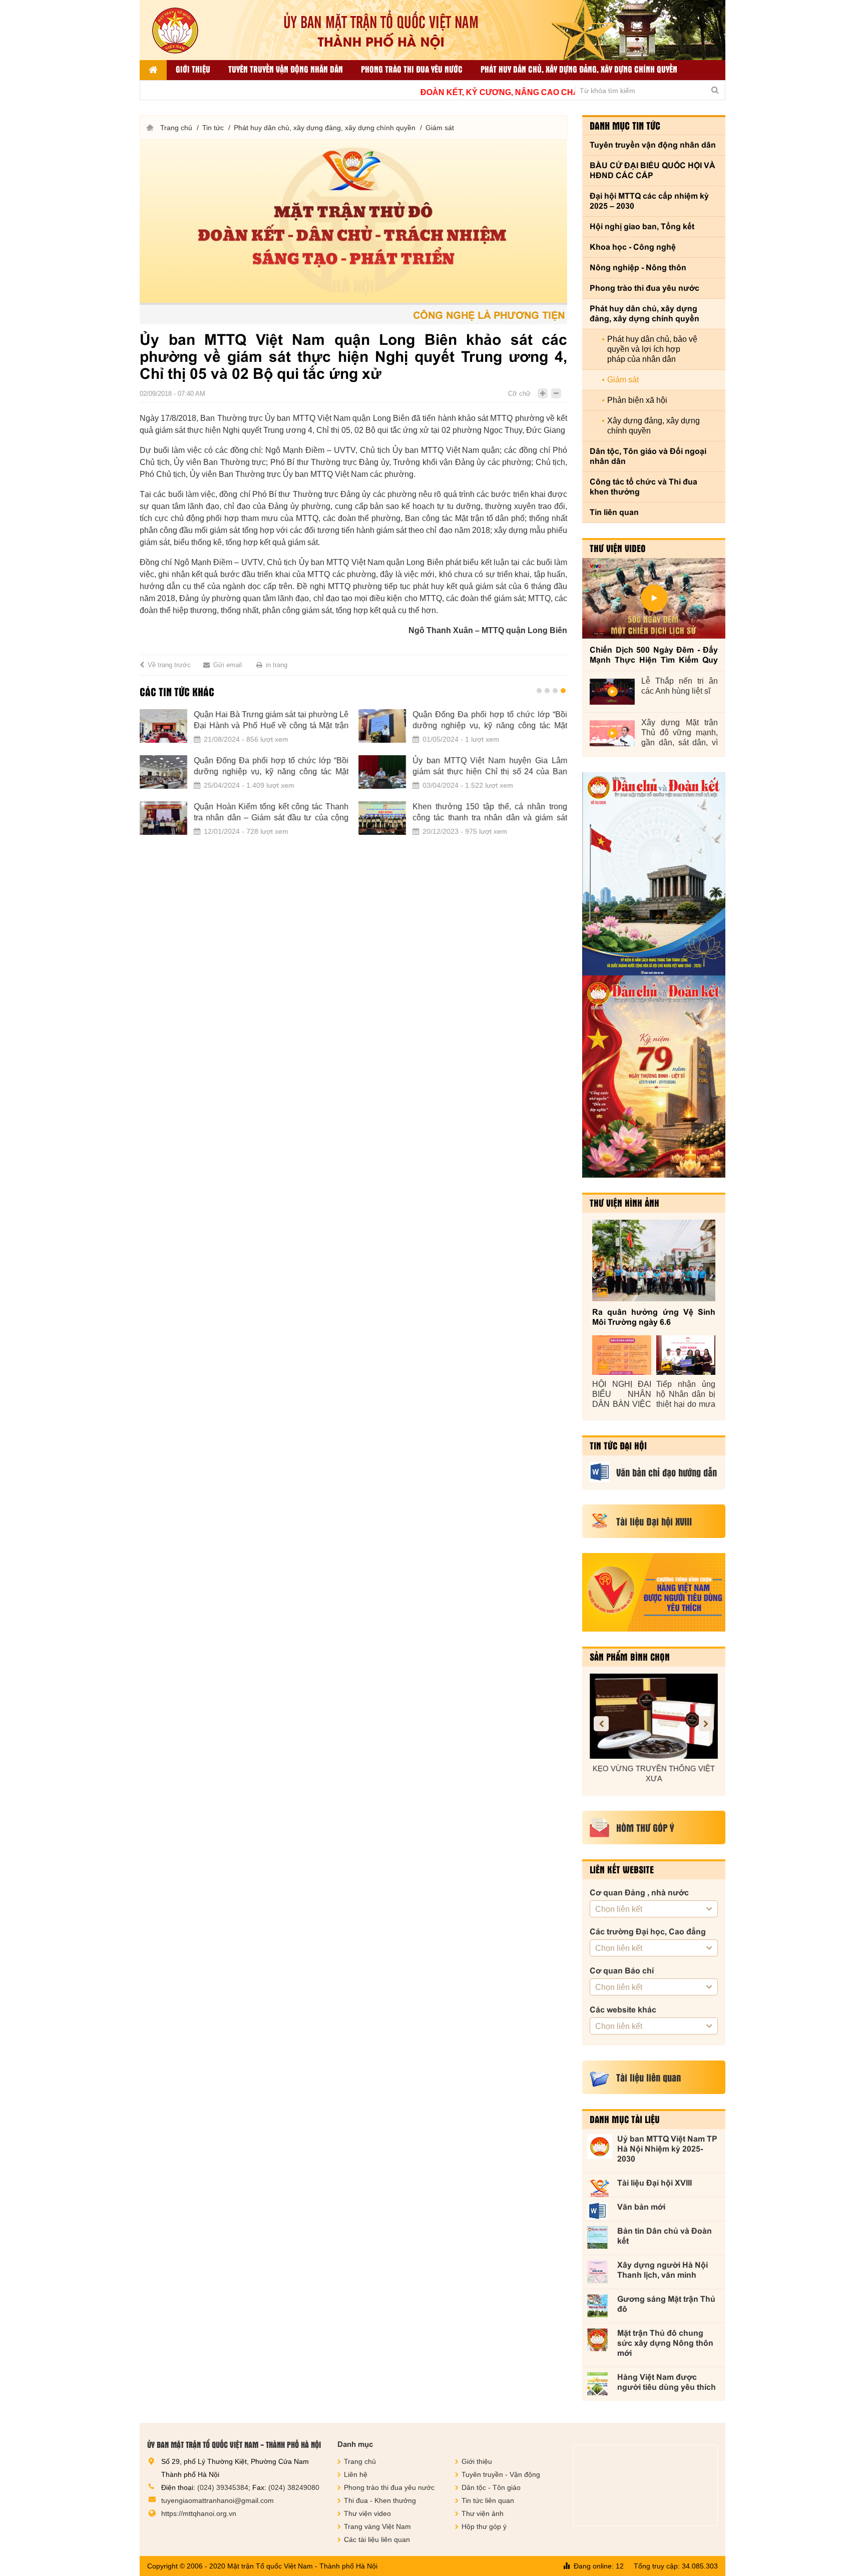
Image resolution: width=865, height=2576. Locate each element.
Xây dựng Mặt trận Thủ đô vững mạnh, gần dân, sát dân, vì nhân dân (680, 733)
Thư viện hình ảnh (624, 1203)
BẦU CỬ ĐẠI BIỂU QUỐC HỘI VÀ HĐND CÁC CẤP (653, 170)
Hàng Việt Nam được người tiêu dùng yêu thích (667, 2382)
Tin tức (213, 128)
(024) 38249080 (294, 2487)
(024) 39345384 (223, 2487)
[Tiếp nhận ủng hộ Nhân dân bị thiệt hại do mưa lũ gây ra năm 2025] (686, 1355)
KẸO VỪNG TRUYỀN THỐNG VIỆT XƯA (654, 1773)
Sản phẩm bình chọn (630, 1657)
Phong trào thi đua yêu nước (412, 69)
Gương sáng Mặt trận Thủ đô (666, 2304)
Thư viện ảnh (483, 2513)
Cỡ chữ (519, 394)
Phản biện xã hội (637, 400)
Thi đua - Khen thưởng (380, 2500)
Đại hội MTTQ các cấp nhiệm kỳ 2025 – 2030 (649, 201)
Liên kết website (622, 1869)
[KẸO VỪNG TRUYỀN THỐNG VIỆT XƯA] (654, 1716)
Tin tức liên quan (488, 2500)
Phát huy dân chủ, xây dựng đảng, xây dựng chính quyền (579, 69)
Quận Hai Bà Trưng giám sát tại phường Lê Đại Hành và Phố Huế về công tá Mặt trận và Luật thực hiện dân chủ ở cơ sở (271, 721)
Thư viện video (618, 548)
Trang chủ (176, 128)
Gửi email (228, 665)
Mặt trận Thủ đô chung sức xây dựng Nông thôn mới (665, 2343)
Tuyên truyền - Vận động (501, 2474)
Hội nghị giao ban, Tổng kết (642, 226)
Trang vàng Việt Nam (377, 2526)
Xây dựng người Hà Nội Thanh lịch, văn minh (663, 2270)
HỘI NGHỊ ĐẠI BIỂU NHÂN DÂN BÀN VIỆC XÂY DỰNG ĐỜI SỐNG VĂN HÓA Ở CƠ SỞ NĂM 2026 (622, 1395)
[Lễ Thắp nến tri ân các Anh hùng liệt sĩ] (612, 692)
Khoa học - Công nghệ (633, 247)
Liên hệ (356, 2474)
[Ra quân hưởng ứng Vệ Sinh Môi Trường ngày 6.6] (654, 1260)
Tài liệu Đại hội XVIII (655, 2183)
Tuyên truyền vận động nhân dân (286, 69)
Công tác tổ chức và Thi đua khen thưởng (643, 487)
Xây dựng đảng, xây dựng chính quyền (654, 426)
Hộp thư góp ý (484, 2526)
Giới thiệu (193, 69)
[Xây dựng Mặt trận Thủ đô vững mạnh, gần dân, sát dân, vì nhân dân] (612, 733)
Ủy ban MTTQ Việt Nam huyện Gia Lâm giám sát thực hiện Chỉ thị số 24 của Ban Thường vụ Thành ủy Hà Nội (490, 767)
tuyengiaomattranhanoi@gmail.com (218, 2500)
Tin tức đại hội (618, 1445)
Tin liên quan (614, 512)
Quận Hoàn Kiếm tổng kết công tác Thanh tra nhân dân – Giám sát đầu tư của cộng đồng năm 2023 (271, 813)
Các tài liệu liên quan (377, 2539)
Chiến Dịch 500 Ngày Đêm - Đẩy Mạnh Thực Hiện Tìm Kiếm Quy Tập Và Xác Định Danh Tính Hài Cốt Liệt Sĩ (654, 655)
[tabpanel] (353, 778)
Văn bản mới (641, 2207)
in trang (277, 665)
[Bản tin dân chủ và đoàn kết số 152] (654, 874)
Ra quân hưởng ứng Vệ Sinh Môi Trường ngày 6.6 (654, 1317)
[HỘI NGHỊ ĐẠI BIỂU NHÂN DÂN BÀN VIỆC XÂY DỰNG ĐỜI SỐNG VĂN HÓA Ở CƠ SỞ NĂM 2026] (622, 1355)
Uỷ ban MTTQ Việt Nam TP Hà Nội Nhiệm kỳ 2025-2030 (667, 2149)
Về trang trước (169, 665)
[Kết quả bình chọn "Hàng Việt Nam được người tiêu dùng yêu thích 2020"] (654, 1592)
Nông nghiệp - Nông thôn (638, 268)
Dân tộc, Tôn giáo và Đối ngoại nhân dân (648, 456)
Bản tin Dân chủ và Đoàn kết (665, 2236)
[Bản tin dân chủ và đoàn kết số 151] (654, 1077)
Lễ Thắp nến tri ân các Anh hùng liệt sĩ (680, 686)
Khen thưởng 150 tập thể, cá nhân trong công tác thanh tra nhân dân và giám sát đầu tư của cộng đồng (490, 813)
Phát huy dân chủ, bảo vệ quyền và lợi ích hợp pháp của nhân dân (652, 349)
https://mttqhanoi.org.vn (199, 2513)
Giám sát (440, 128)
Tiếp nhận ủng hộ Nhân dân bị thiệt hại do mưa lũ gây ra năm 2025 (686, 1395)
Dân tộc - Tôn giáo (491, 2487)
